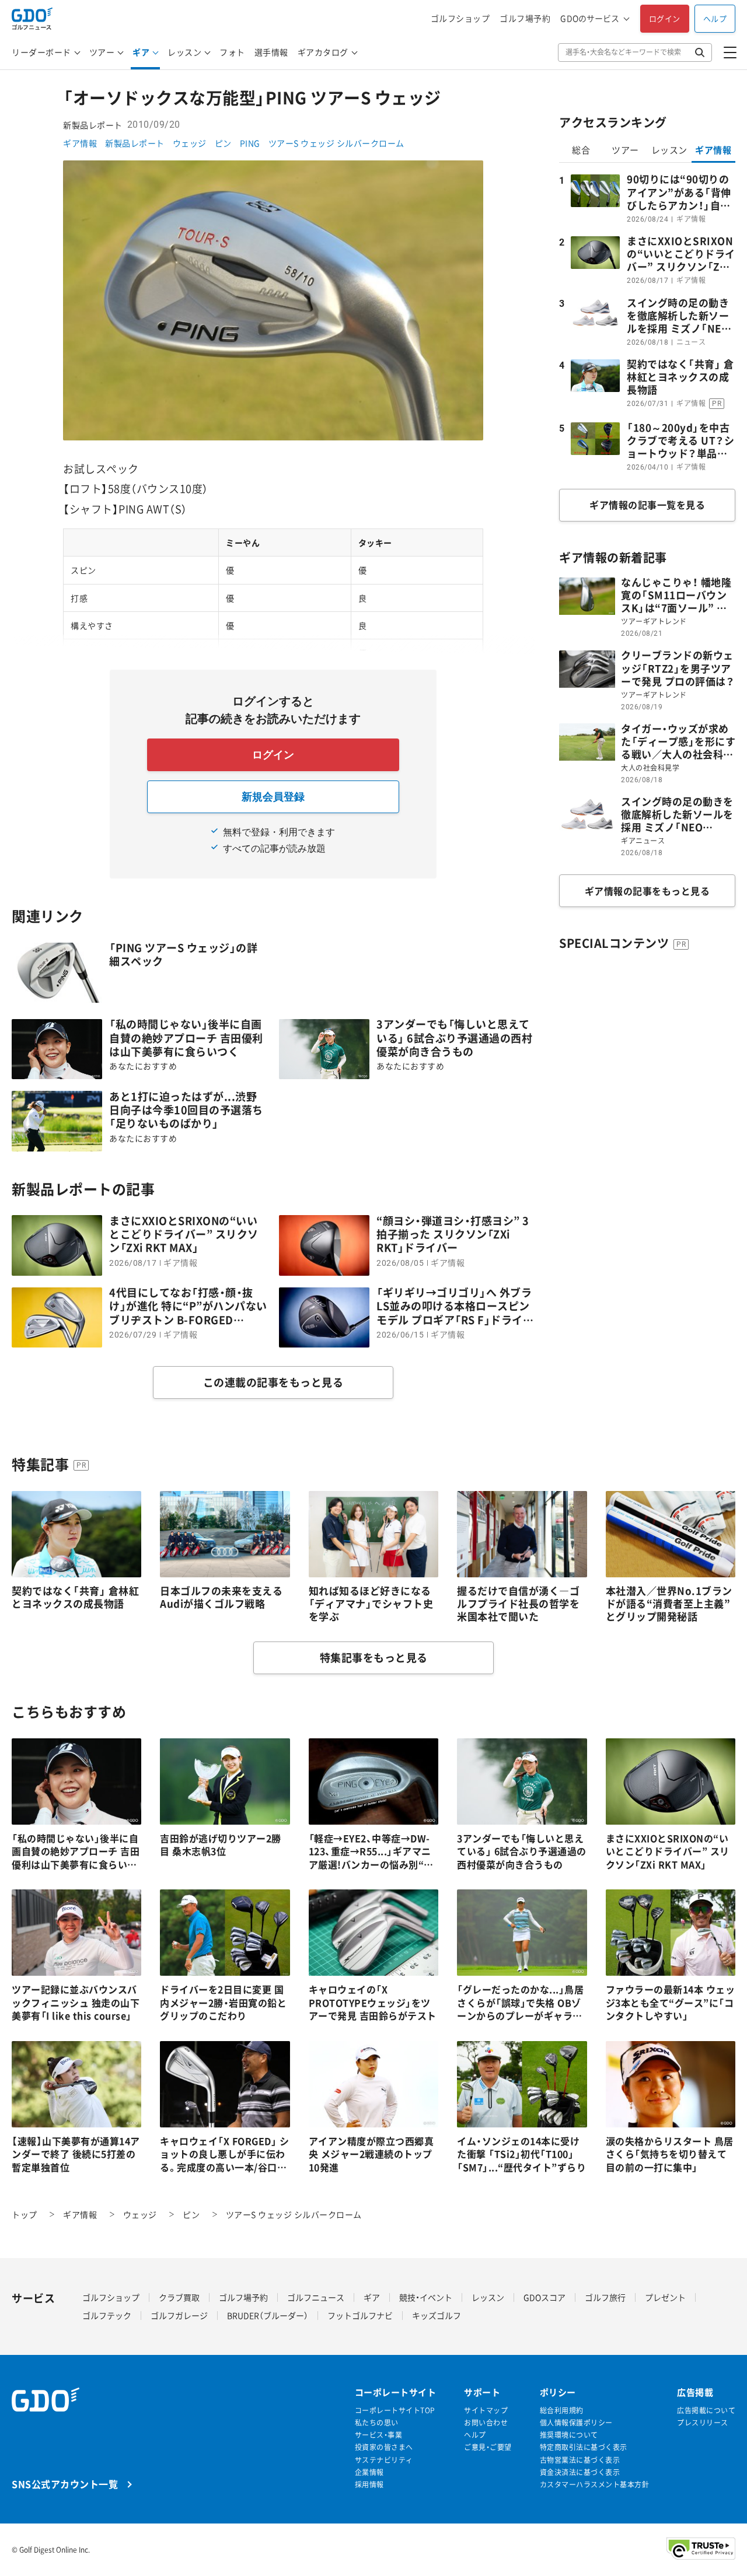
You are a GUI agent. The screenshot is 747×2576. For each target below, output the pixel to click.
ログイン (665, 18)
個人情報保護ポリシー (576, 2423)
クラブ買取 (179, 2297)
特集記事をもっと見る (374, 1658)
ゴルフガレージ (179, 2315)
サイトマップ (486, 2411)
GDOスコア (544, 2297)
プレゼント (665, 2297)
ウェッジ (190, 143)
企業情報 (369, 2472)
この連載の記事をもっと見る (273, 1382)
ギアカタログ (323, 52)
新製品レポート (135, 143)
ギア (141, 52)
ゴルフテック (107, 2315)
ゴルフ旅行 (605, 2297)
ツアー (102, 52)
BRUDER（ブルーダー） (268, 2315)
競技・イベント (426, 2297)
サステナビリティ (384, 2460)
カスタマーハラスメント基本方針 (595, 2485)
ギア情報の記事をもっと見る (647, 891)
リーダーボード (41, 52)
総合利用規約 (562, 2411)
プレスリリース (703, 2423)
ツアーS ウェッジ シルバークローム (336, 143)
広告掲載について (706, 2411)
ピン (223, 143)
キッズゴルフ (437, 2315)
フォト (232, 52)
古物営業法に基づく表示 (580, 2460)
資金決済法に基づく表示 (580, 2472)
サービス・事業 (379, 2435)
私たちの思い (377, 2423)
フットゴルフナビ (360, 2315)
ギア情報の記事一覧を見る (647, 505)
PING (250, 143)
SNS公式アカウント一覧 (65, 2484)
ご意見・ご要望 (488, 2447)
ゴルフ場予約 (525, 18)
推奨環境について (569, 2435)
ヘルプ (715, 18)
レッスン (184, 52)
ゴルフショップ (460, 18)
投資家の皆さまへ (384, 2447)
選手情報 (271, 52)
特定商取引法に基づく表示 (584, 2447)
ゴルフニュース (316, 2297)
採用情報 (369, 2485)
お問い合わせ (486, 2423)
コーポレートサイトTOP (395, 2411)
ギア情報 (80, 143)
